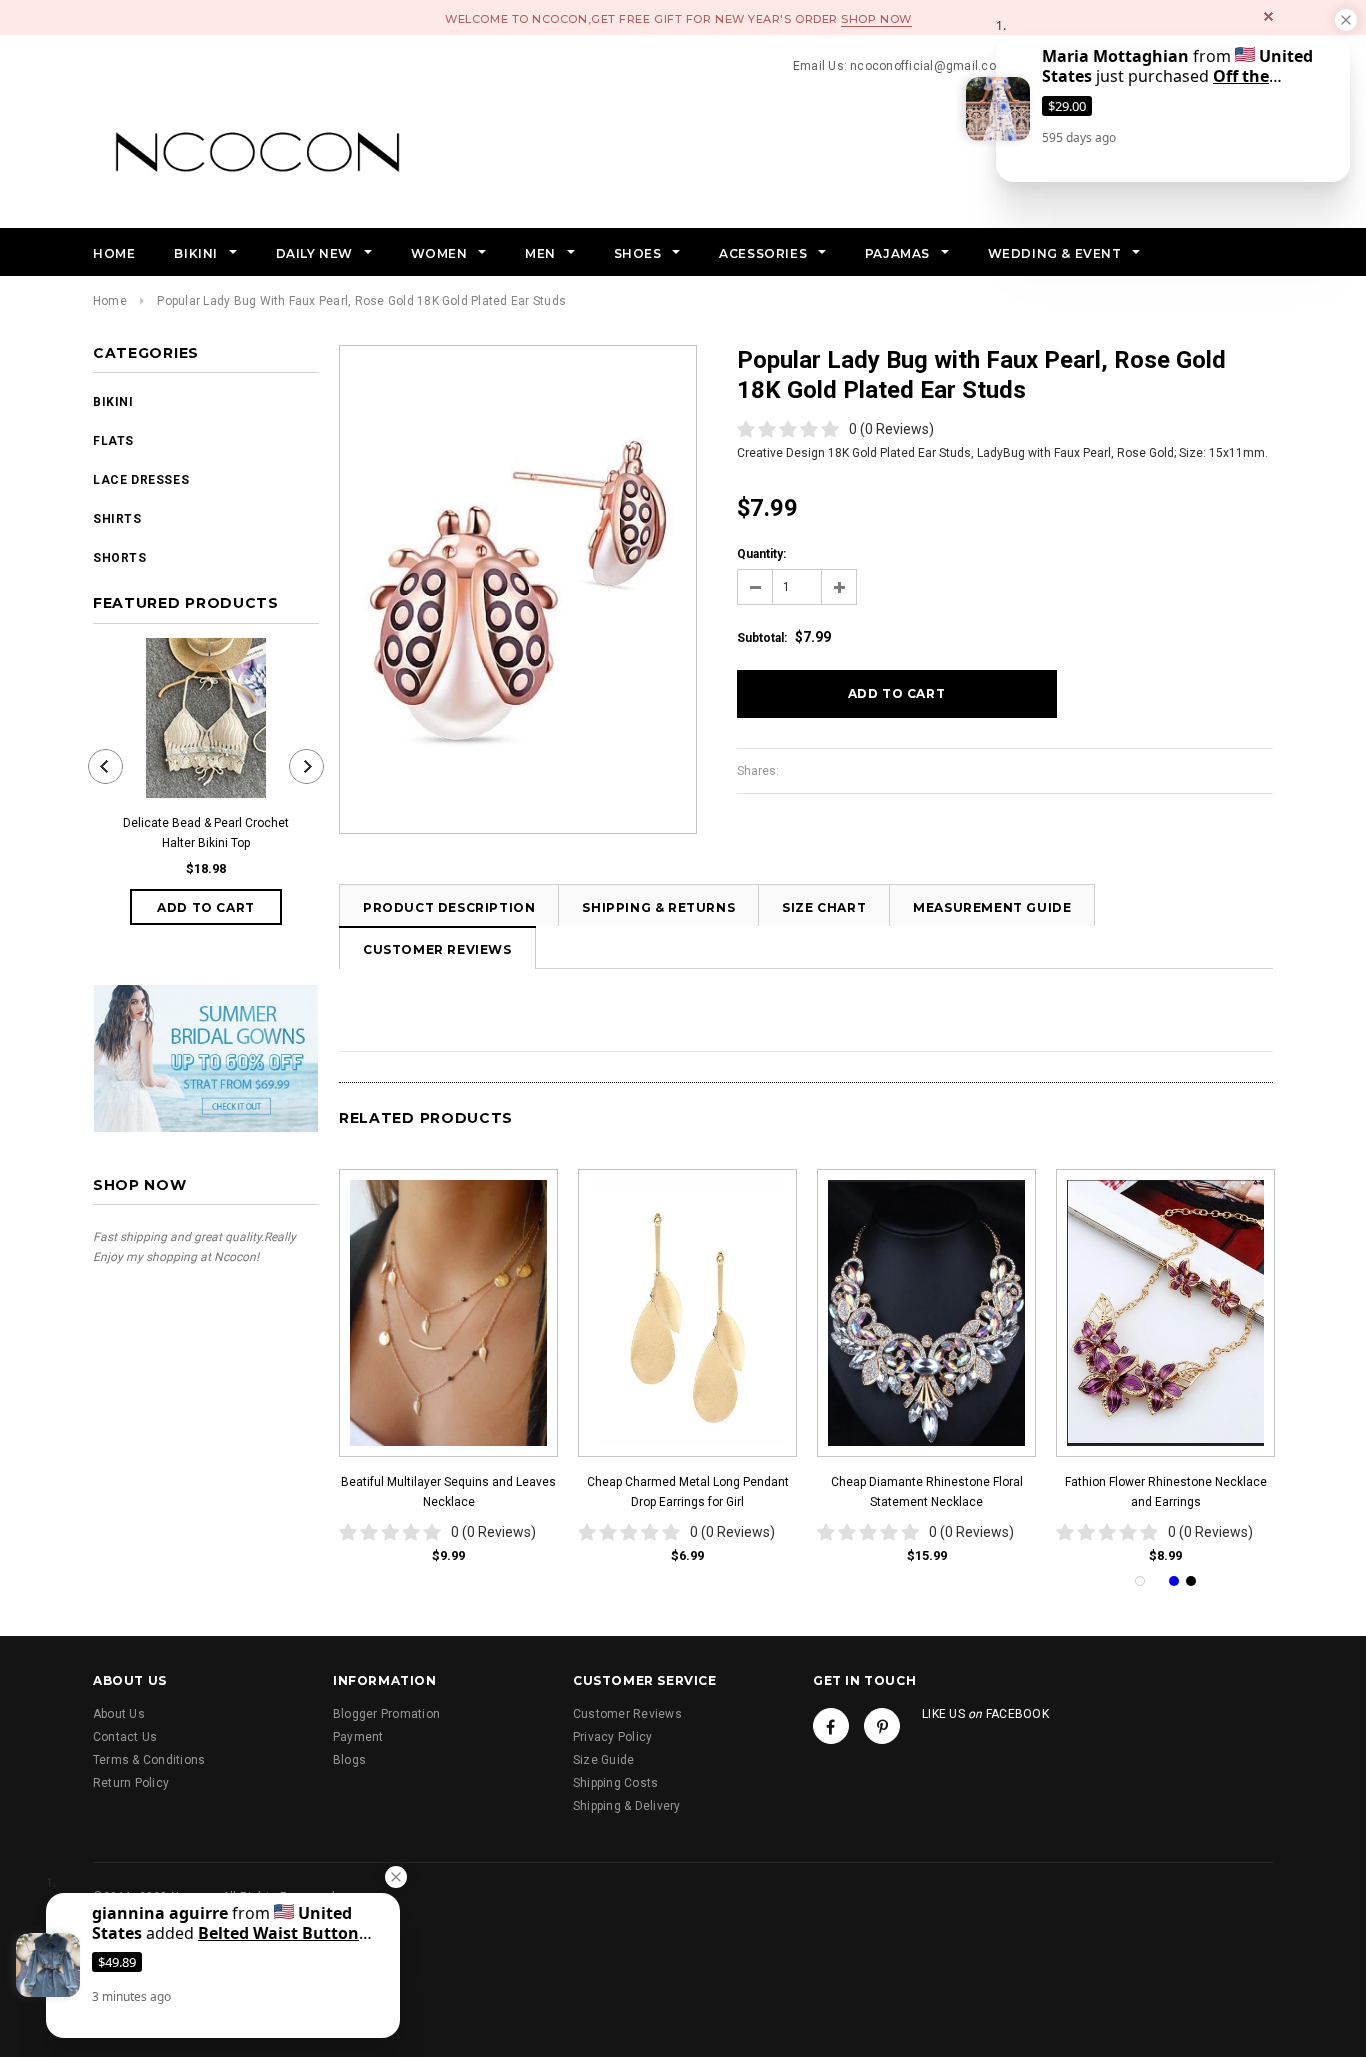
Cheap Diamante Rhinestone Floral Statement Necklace (927, 1492)
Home (110, 301)
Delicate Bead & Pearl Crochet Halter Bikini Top (206, 833)
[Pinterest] (882, 1726)
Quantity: (761, 554)
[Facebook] (831, 1726)
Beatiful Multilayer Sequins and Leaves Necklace (448, 1492)
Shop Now (876, 19)
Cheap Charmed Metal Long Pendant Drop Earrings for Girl (688, 1492)
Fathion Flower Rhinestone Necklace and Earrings (1166, 1492)
